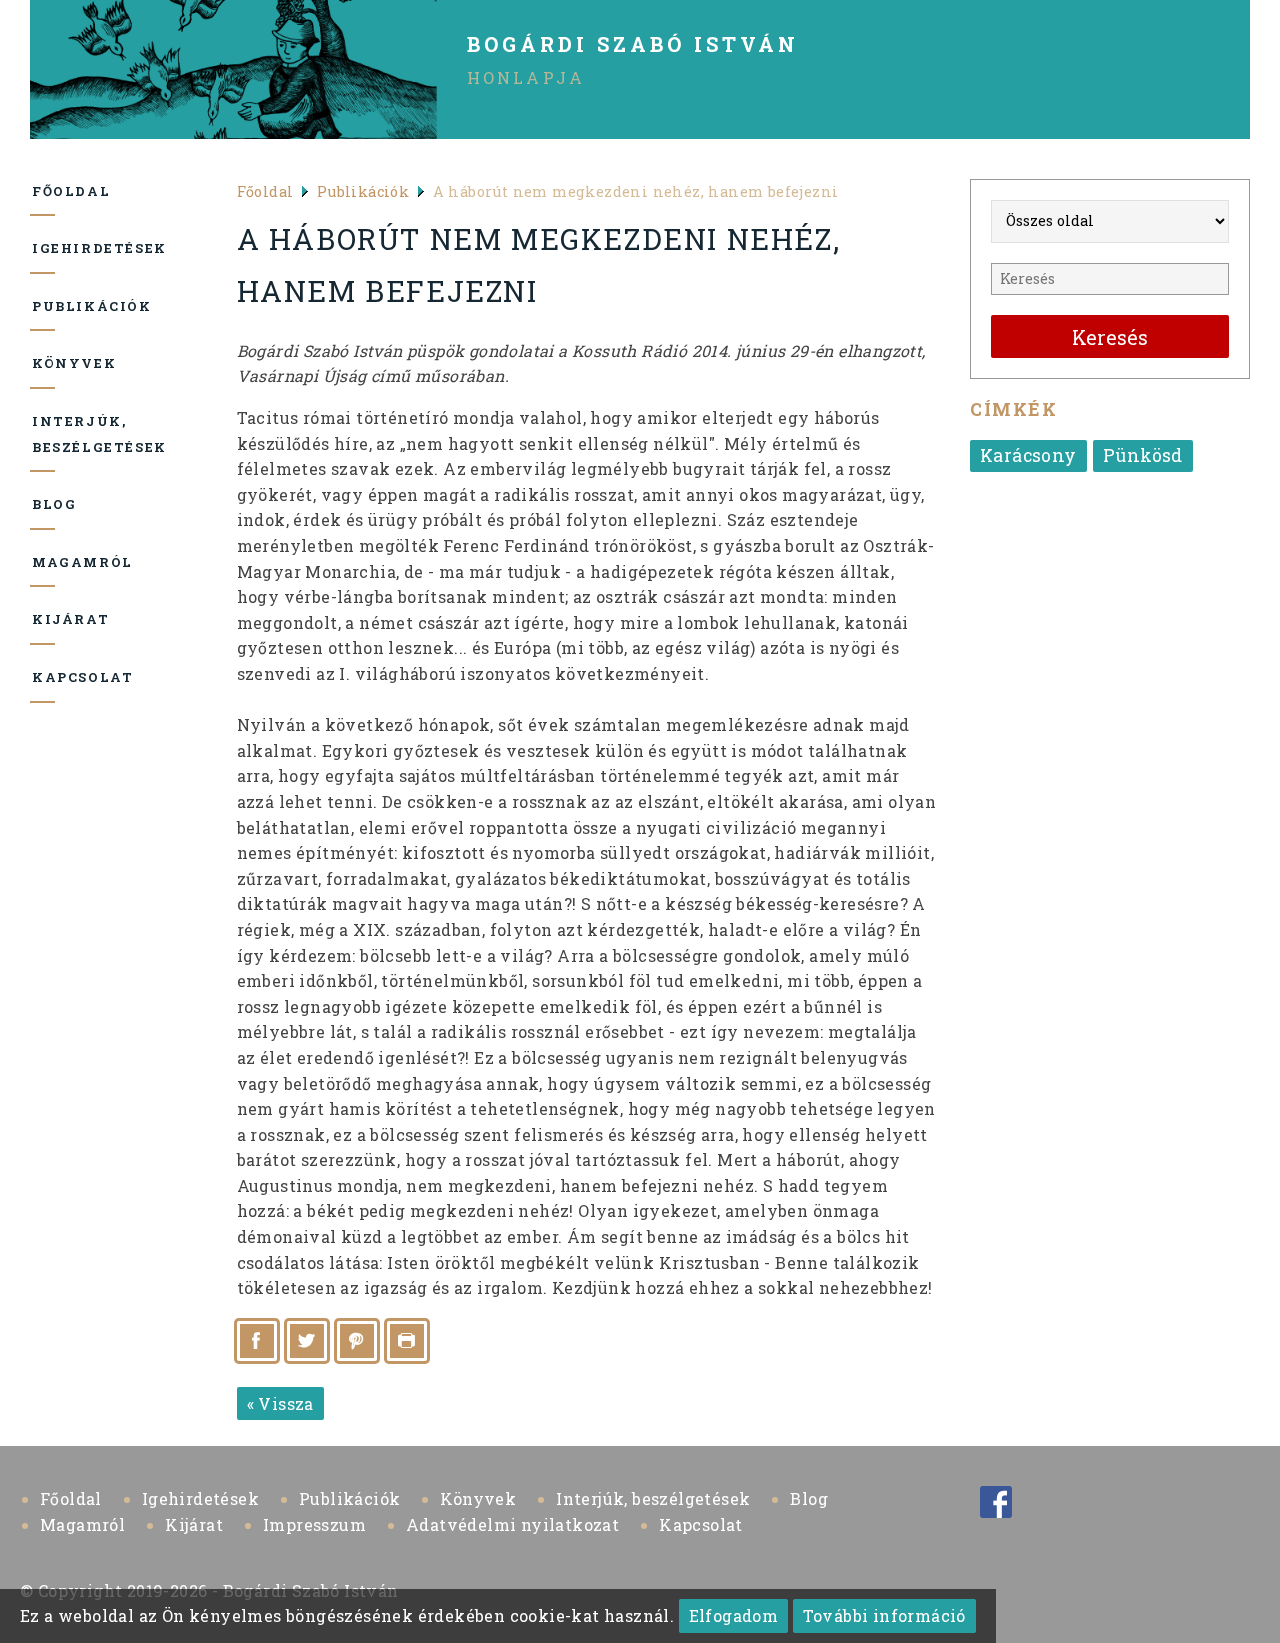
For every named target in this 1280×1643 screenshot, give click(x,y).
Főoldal (43, 191)
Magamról (43, 562)
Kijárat (43, 619)
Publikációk (43, 306)
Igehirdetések (43, 248)
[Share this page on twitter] (307, 1341)
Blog (43, 504)
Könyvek (43, 363)
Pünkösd (1143, 455)
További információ (884, 1615)
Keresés (1110, 337)
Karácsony (1028, 455)
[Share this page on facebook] (257, 1341)
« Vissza (280, 1403)
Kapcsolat (43, 677)
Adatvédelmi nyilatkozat (512, 1524)
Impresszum (314, 1524)
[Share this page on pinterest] (357, 1341)
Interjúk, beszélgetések (43, 434)
